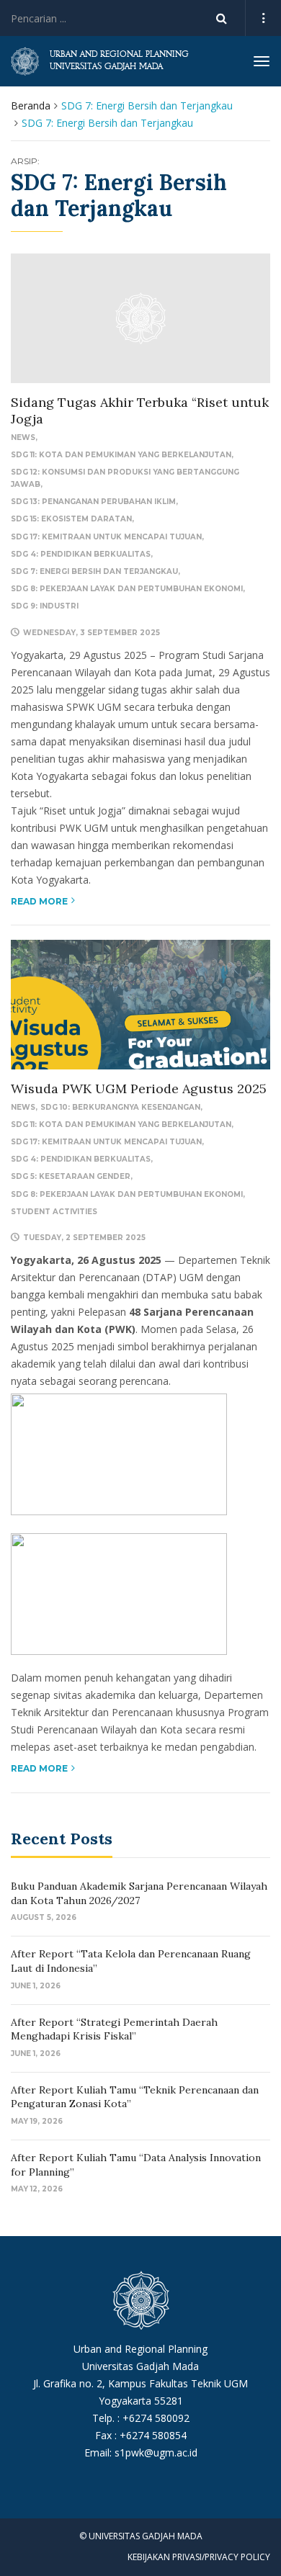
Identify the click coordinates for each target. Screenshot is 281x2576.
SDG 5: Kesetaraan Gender (71, 1176)
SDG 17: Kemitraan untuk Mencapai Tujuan (106, 537)
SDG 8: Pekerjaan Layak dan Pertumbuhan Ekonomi (127, 589)
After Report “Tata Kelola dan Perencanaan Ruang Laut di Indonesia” (131, 1961)
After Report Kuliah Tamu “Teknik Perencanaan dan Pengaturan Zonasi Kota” (135, 2097)
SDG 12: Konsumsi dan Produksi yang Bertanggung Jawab (125, 478)
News (23, 437)
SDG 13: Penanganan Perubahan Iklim (93, 502)
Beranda (31, 106)
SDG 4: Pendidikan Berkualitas (81, 554)
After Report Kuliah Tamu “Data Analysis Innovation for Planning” (136, 2165)
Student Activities (54, 1212)
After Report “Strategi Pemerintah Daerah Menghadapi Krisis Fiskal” (114, 2029)
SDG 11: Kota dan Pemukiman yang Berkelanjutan (121, 455)
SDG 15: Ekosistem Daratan (71, 519)
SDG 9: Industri (45, 606)
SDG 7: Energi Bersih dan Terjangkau (94, 571)
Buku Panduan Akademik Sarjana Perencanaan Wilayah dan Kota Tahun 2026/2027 (139, 1893)
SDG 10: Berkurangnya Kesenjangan (120, 1107)
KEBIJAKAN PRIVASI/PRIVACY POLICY (199, 2557)
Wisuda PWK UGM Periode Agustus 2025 (139, 1089)
